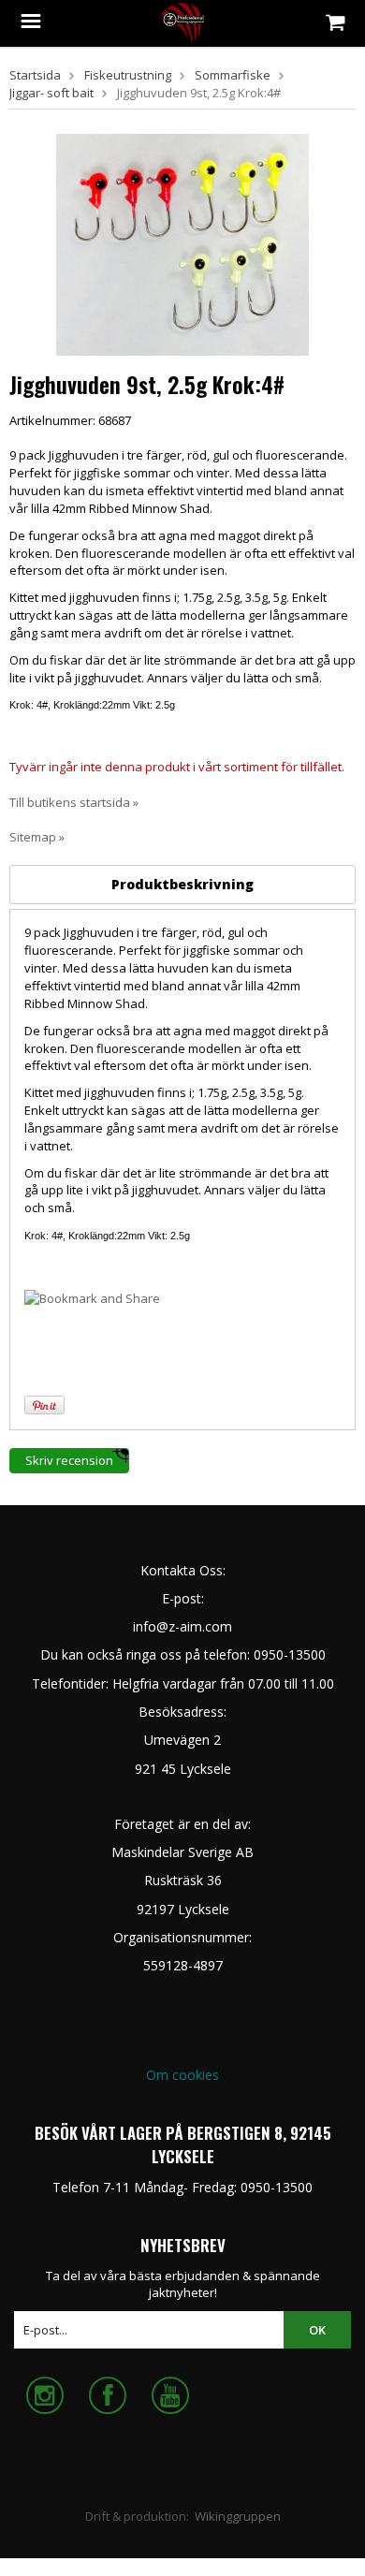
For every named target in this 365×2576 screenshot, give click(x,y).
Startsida (35, 75)
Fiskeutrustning (128, 75)
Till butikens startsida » (74, 802)
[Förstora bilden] (182, 243)
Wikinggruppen (238, 2516)
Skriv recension (69, 1460)
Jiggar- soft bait (51, 93)
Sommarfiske (233, 75)
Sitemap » (37, 837)
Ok (317, 2330)
